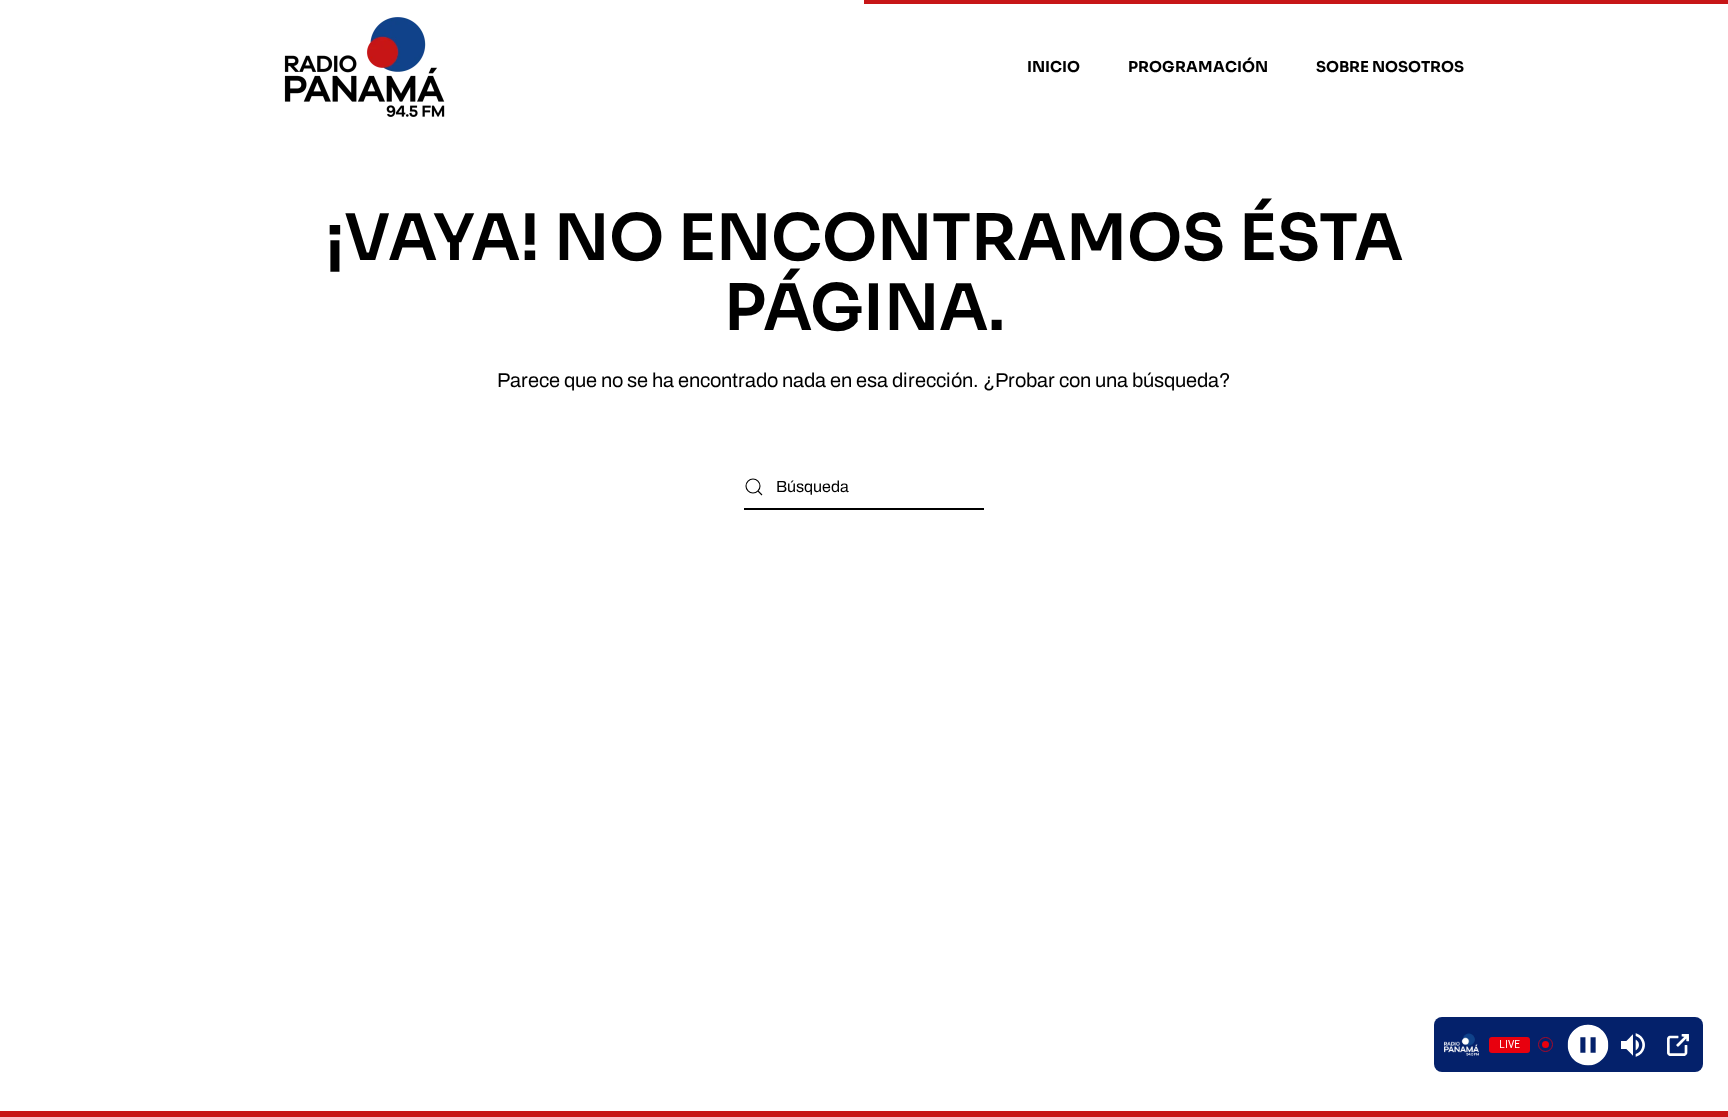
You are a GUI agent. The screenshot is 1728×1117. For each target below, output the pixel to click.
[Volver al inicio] (367, 67)
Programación (1198, 66)
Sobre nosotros (1390, 66)
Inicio (1053, 66)
